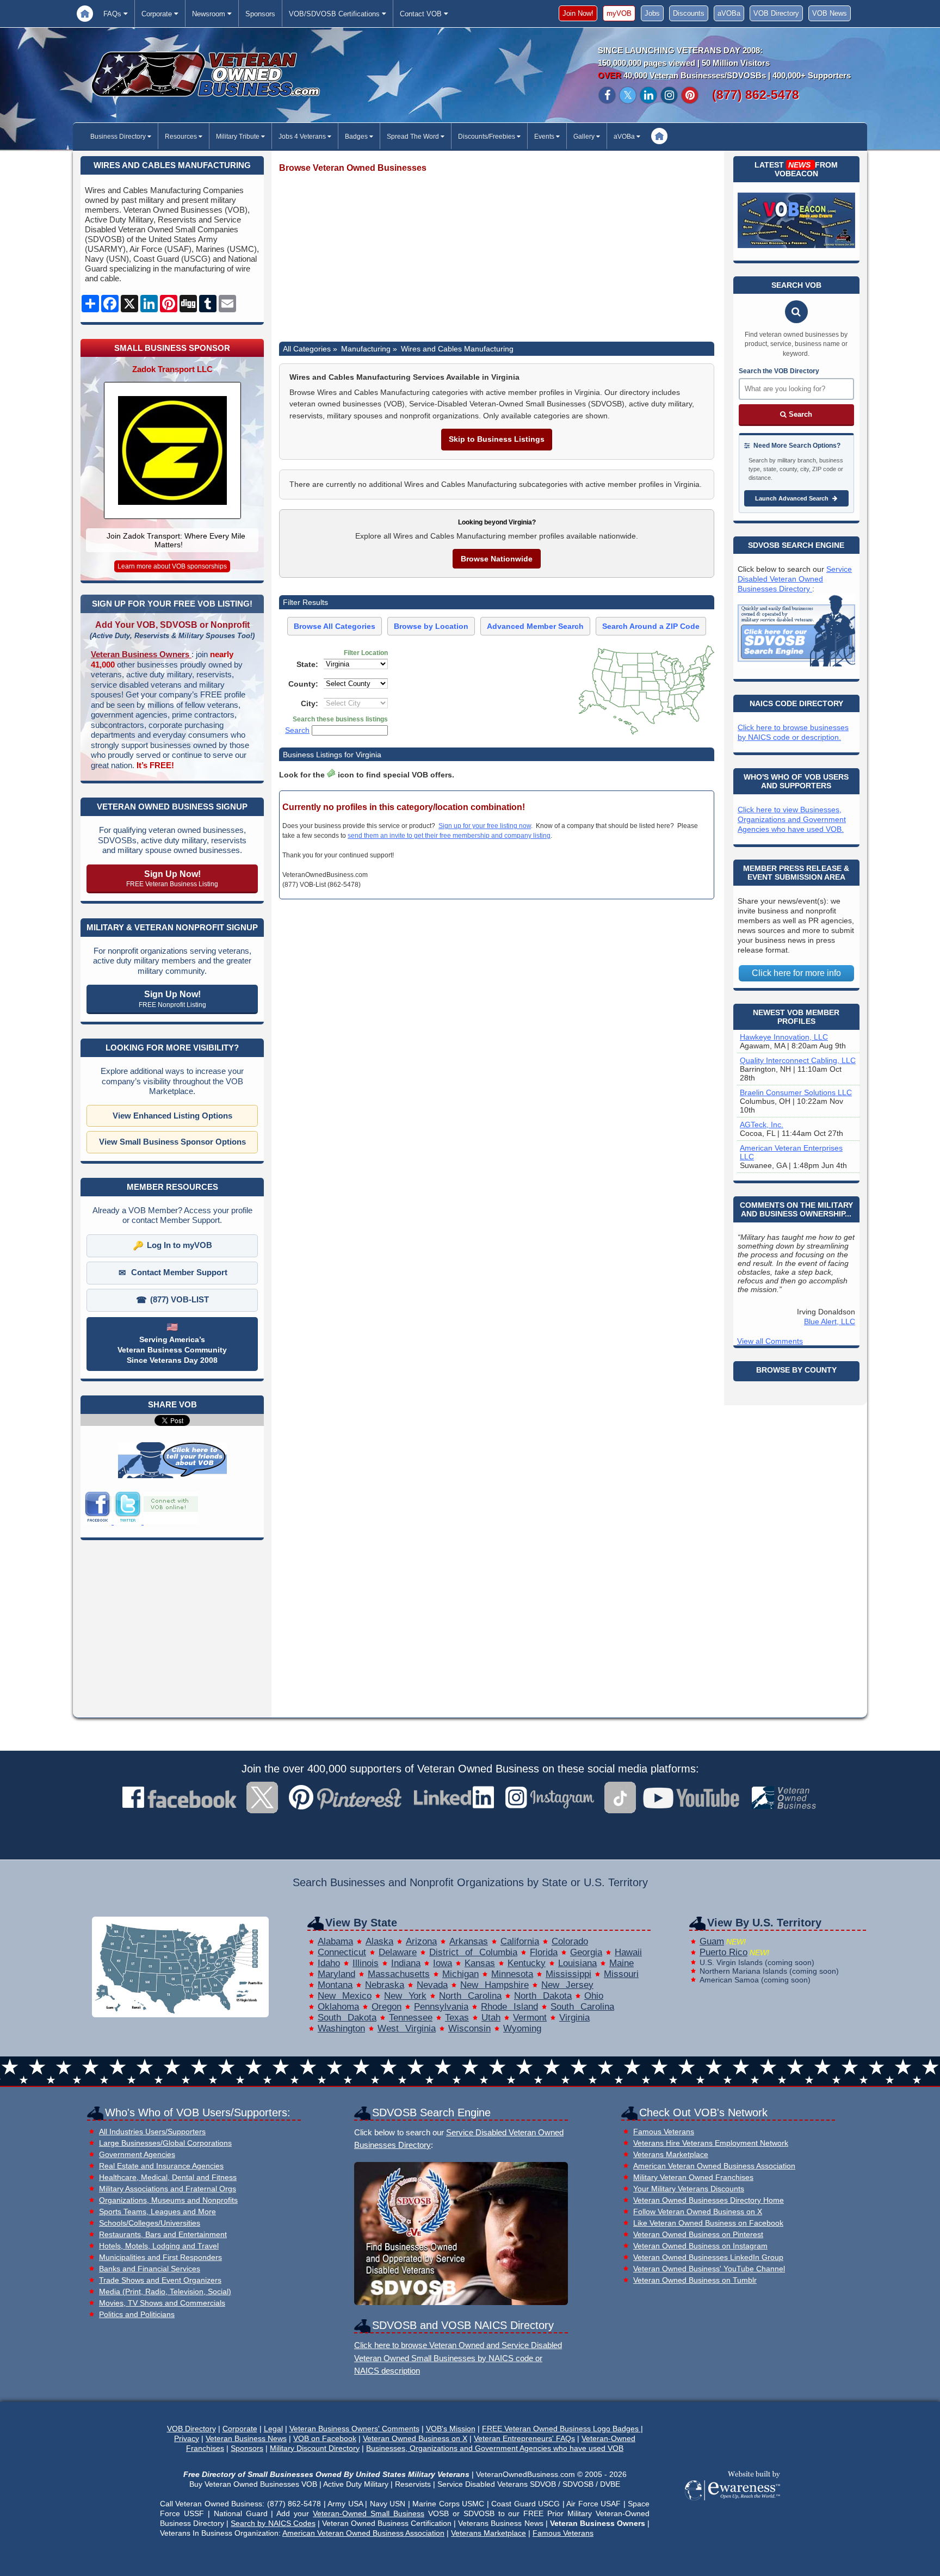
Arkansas (469, 1941)
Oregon (386, 2007)
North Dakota (543, 1996)
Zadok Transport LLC (172, 369)
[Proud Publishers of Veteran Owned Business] (732, 2499)
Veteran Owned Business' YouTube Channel (709, 2269)
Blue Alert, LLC (830, 1321)
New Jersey (567, 1985)
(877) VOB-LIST (180, 1299)
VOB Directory (776, 13)
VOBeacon (796, 174)
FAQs (113, 14)
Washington (341, 2028)
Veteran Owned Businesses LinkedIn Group (708, 2257)
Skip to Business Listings (497, 439)
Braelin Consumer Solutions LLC (796, 1092)
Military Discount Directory (315, 2448)
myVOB (619, 13)
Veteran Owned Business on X (415, 2438)
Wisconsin (469, 2028)
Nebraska (385, 1985)
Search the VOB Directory (779, 371)
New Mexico (345, 1996)
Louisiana (577, 1963)
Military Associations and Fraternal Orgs (168, 2189)
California (520, 1941)
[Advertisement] (497, 258)
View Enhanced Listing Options (172, 1116)
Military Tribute (239, 137)
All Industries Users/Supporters (152, 2132)
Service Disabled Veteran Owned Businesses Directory (795, 579)
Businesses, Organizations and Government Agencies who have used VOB (495, 2448)
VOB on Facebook (325, 2438)
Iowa (443, 1963)
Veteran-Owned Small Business (369, 2513)
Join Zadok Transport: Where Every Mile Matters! (176, 540)
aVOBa (729, 13)
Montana (335, 1985)
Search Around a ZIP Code (651, 626)
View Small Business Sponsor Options (172, 1142)
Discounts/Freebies (487, 137)
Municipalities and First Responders (160, 2257)
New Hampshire (494, 1985)
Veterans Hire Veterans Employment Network (711, 2143)
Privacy (187, 2438)
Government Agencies (137, 2155)
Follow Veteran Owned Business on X (698, 2212)
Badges (357, 137)
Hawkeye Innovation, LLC (784, 1037)
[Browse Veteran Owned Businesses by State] (180, 2014)
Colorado (570, 1941)
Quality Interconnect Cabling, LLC (798, 1060)
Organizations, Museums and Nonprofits (168, 2200)
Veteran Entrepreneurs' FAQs (524, 2438)
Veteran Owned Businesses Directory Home (709, 2200)
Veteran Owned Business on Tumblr (695, 2280)
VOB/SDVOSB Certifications (335, 14)
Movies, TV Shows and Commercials (162, 2303)
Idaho (329, 1963)
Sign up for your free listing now (485, 826)
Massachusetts (399, 1974)
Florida (544, 1952)
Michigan (460, 1974)
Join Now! (578, 13)
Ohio (594, 1996)
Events (545, 137)
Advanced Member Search (535, 626)
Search (297, 730)
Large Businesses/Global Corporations (165, 2143)
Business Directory (119, 137)
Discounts (689, 13)
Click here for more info (796, 973)
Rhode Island (509, 2007)
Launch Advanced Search (793, 498)
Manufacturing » (369, 349)
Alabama (335, 1941)
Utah (491, 2018)
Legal (273, 2429)
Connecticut (342, 1952)
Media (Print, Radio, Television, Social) (165, 2292)
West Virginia (407, 2028)
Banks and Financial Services (150, 2269)
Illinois (366, 1963)
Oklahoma (338, 2007)
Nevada (432, 1985)
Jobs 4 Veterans (303, 137)
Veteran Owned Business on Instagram (700, 2246)
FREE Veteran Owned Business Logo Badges (561, 2429)
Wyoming (522, 2028)
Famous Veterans (664, 2132)
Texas (457, 2018)
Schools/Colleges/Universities (150, 2223)
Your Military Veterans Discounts (689, 2189)
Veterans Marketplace (671, 2155)
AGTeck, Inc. (762, 1125)
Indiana (406, 1963)
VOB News (830, 13)
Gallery (585, 137)
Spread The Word (414, 137)
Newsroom (210, 14)
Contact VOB (422, 14)
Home (85, 13)
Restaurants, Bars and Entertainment (163, 2235)
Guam (712, 1941)
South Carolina (582, 2007)
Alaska (379, 1941)
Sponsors (260, 14)
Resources (182, 137)
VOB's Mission (451, 2429)
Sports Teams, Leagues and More (157, 2212)
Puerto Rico (723, 1952)
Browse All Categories (335, 626)
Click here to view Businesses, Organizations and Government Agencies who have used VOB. (792, 819)
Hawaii (628, 1952)
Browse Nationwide (497, 559)
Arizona (421, 1941)
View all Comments (770, 1341)
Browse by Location (431, 626)
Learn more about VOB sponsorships (172, 566)
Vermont (530, 2018)
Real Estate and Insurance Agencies (161, 2166)
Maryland (336, 1974)
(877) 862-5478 (756, 95)
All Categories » (310, 349)
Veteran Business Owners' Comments (354, 2429)
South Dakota (347, 2018)
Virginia (574, 2018)
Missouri (621, 1974)
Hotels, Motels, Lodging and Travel (159, 2246)
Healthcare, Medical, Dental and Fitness (168, 2177)
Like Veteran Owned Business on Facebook (708, 2223)
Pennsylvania (441, 2007)
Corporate (158, 14)
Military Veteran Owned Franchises (693, 2177)
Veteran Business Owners (141, 654)
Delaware (398, 1952)
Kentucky (527, 1963)
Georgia (586, 1952)
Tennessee (411, 2018)
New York (405, 1996)
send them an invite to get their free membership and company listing (449, 836)
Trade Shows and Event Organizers (160, 2280)
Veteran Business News (246, 2438)
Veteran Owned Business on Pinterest (698, 2235)
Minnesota (512, 1974)
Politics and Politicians (137, 2315)
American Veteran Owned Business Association (714, 2166)
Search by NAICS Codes (273, 2523)
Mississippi (568, 1974)
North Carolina (470, 1996)
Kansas (480, 1963)
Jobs (652, 13)
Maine (621, 1963)
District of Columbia (473, 1952)
